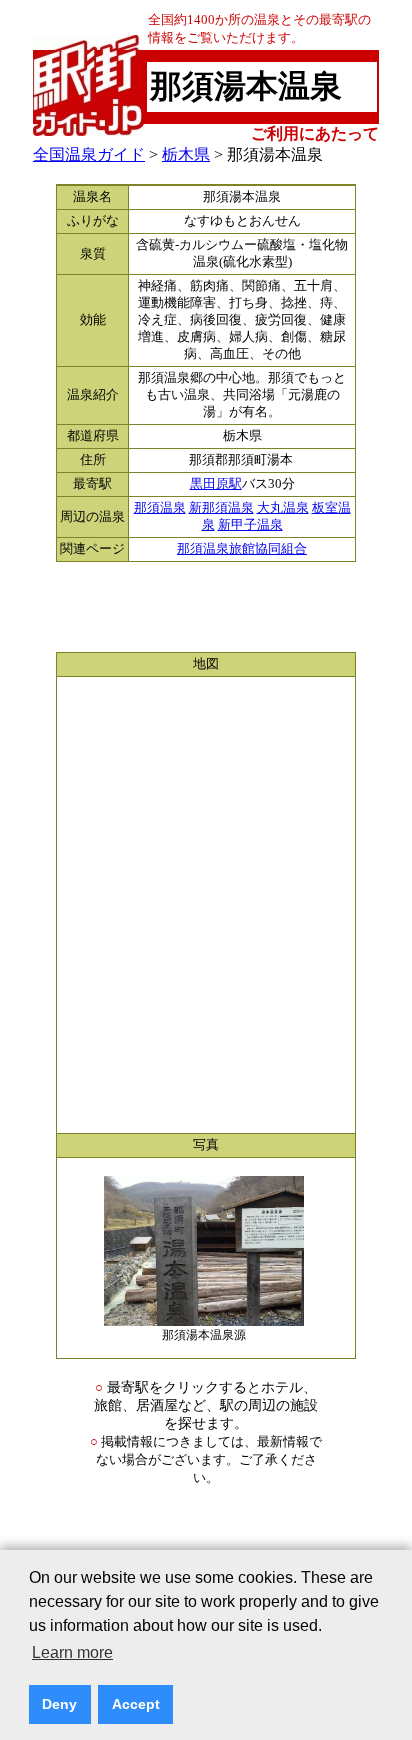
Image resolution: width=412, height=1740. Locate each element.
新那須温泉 (221, 508)
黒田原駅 (216, 484)
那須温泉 (160, 508)
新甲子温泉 (250, 525)
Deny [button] (59, 1704)
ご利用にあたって (315, 133)
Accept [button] (136, 1704)
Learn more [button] (72, 1652)
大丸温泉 (283, 508)
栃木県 (186, 154)
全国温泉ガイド (89, 154)
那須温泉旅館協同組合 (242, 549)
